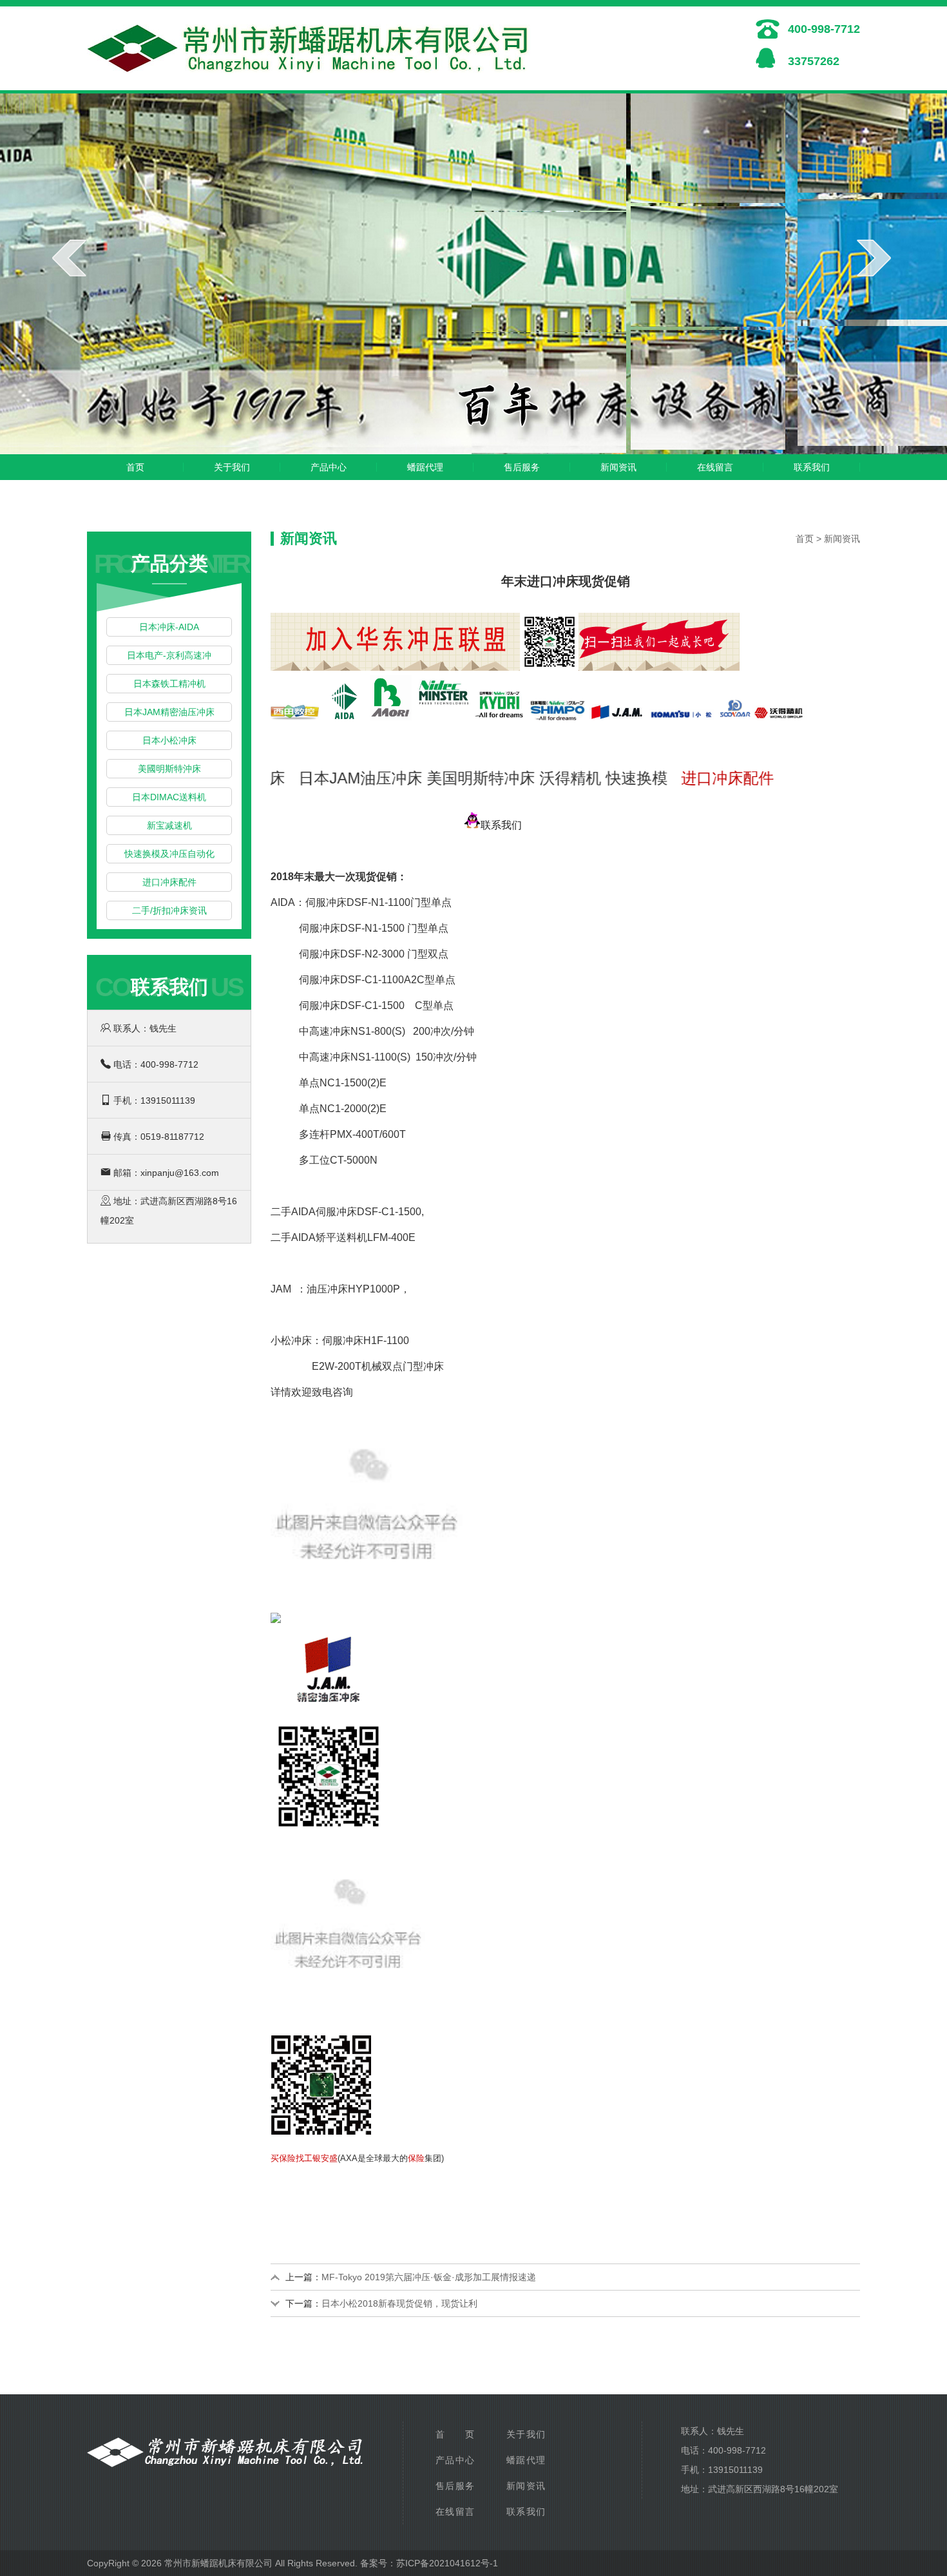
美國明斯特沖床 (169, 769)
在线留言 (715, 467)
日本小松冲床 (169, 740)
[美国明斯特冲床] (444, 701)
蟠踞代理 (425, 467)
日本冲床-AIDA (169, 627)
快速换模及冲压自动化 (169, 854)
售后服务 (522, 467)
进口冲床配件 (169, 882)
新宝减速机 (169, 825)
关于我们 (232, 467)
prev (69, 258)
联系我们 (812, 467)
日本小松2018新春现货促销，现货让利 (399, 2303)
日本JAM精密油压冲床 (169, 712)
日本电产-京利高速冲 (169, 655)
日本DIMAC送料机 (169, 797)
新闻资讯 (618, 467)
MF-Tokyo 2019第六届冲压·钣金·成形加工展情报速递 (429, 2277)
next (874, 258)
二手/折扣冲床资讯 (169, 910)
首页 (135, 467)
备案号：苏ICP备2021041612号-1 (429, 2563)
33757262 (814, 61)
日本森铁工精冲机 (169, 684)
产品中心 (329, 467)
